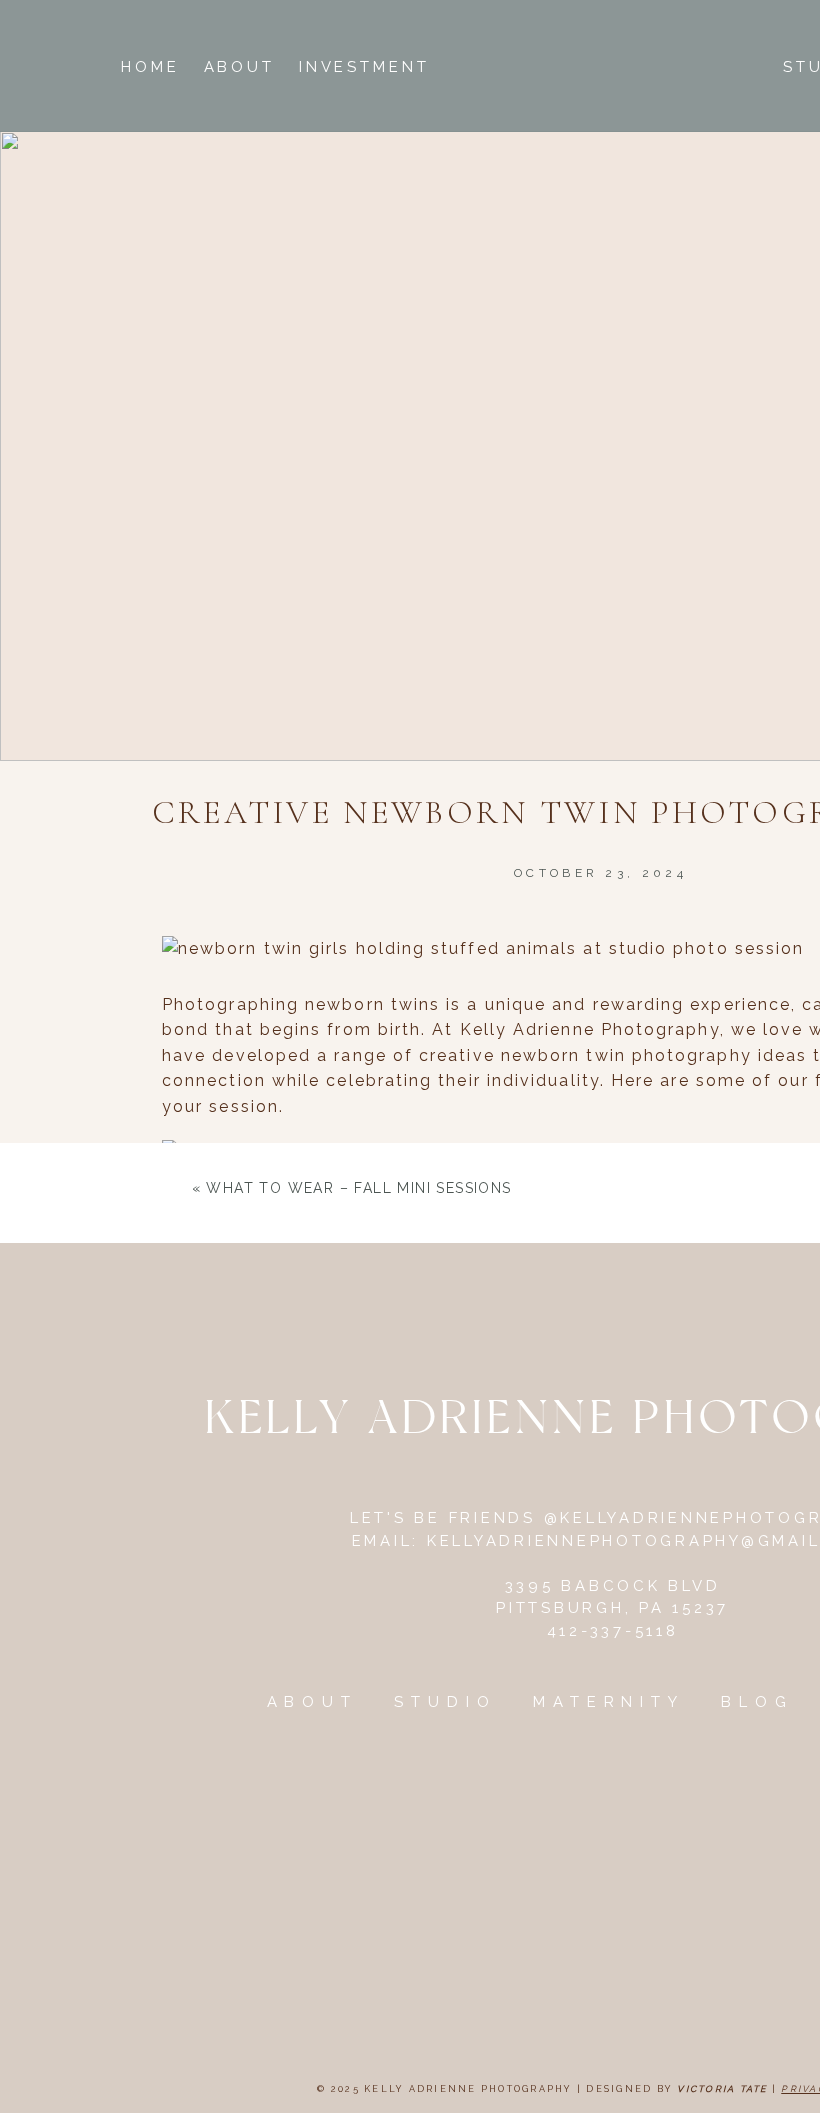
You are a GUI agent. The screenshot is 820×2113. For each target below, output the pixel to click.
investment (364, 67)
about (240, 67)
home (150, 67)
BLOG (757, 1702)
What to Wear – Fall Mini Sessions (358, 1188)
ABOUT (313, 1702)
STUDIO (445, 1702)
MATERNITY (609, 1702)
